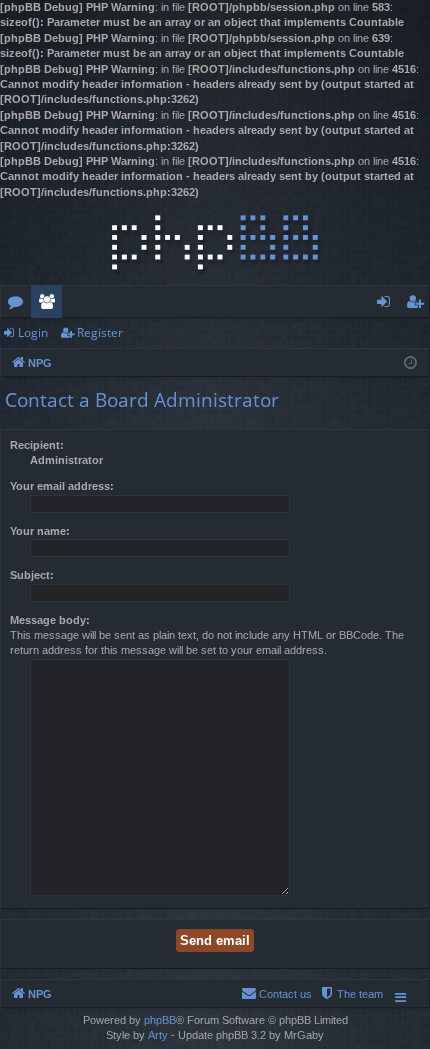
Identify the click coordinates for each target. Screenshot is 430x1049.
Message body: (50, 620)
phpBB (160, 1020)
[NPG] (215, 242)
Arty (158, 1035)
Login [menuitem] (387, 305)
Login (33, 332)
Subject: (32, 575)
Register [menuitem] (419, 305)
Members (50, 305)
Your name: (40, 531)
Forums (19, 305)
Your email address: (62, 486)
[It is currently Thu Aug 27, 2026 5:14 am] (410, 361)
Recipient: (37, 445)
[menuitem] (351, 994)
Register (100, 332)
